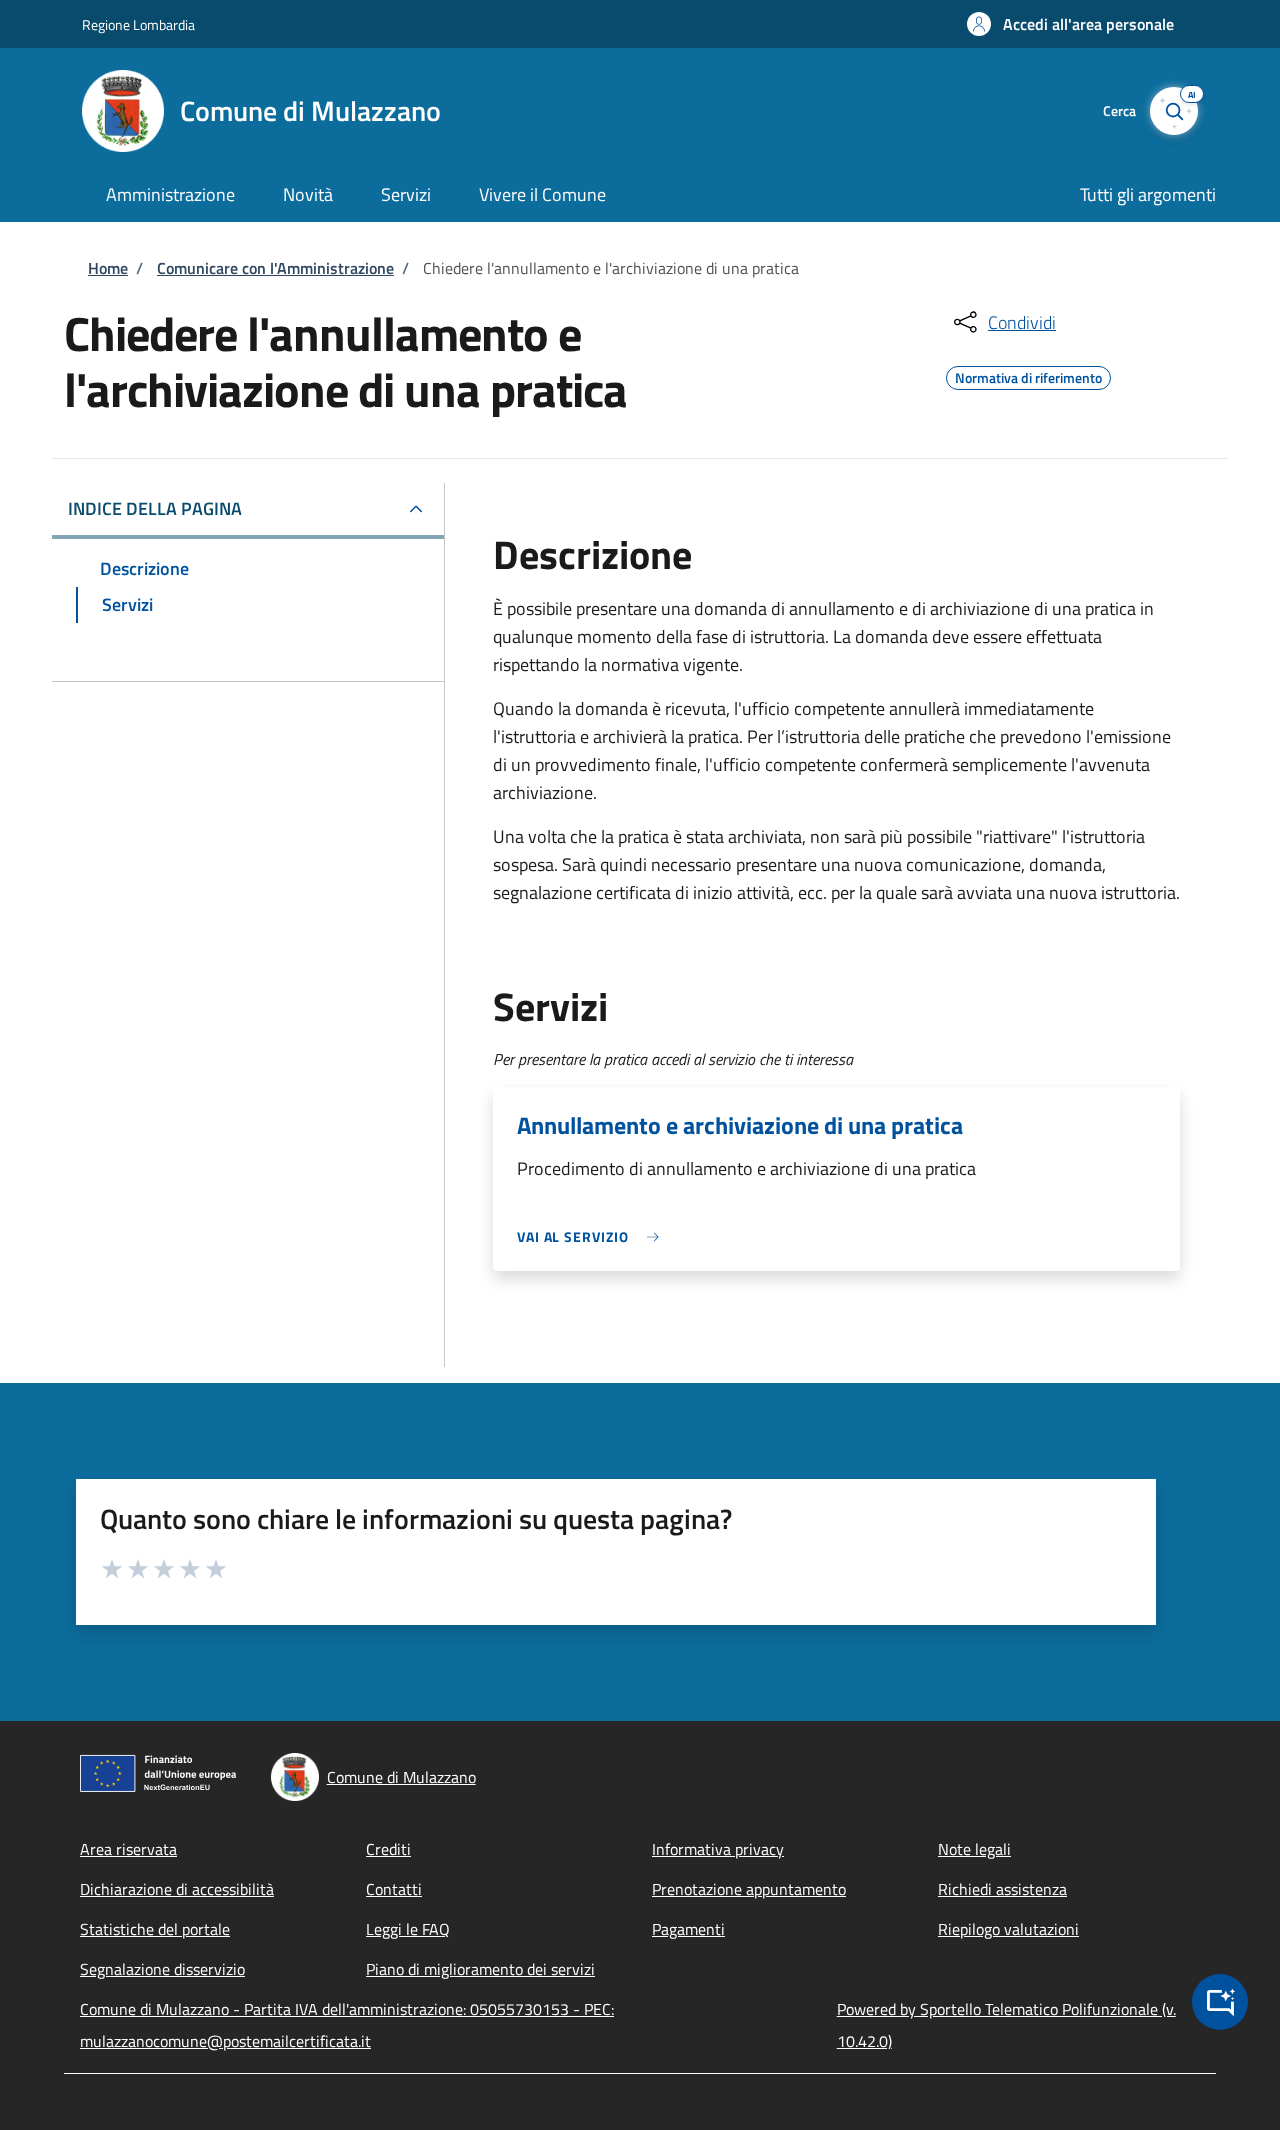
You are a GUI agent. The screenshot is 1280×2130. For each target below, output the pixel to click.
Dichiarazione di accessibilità (177, 1889)
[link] (593, 1236)
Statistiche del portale (155, 1929)
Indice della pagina (155, 508)
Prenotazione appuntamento (749, 1889)
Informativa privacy (718, 1849)
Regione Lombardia (138, 24)
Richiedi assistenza (1002, 1889)
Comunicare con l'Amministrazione (275, 268)
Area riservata (128, 1849)
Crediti (388, 1849)
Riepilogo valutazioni (1008, 1929)
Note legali (974, 1849)
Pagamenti (688, 1929)
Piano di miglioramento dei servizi (480, 1969)
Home (108, 268)
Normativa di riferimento (1028, 375)
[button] (1070, 24)
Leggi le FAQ (408, 1929)
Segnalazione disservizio (162, 1969)
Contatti (394, 1889)
